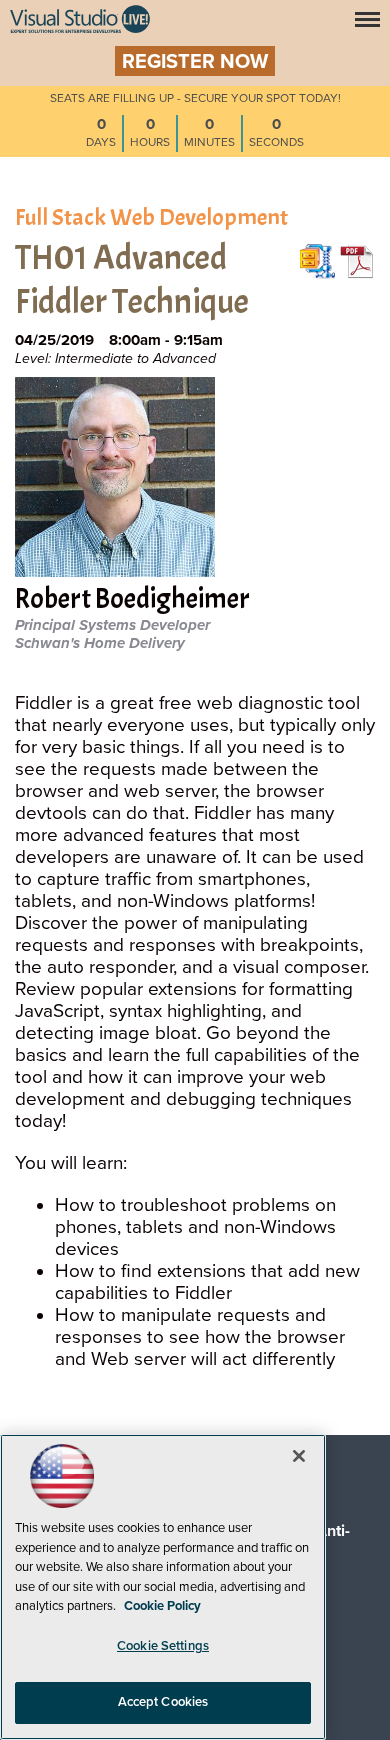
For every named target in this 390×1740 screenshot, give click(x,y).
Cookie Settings (163, 1646)
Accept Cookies (163, 1702)
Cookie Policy (162, 1606)
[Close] (299, 1456)
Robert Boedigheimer (132, 600)
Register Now (195, 62)
